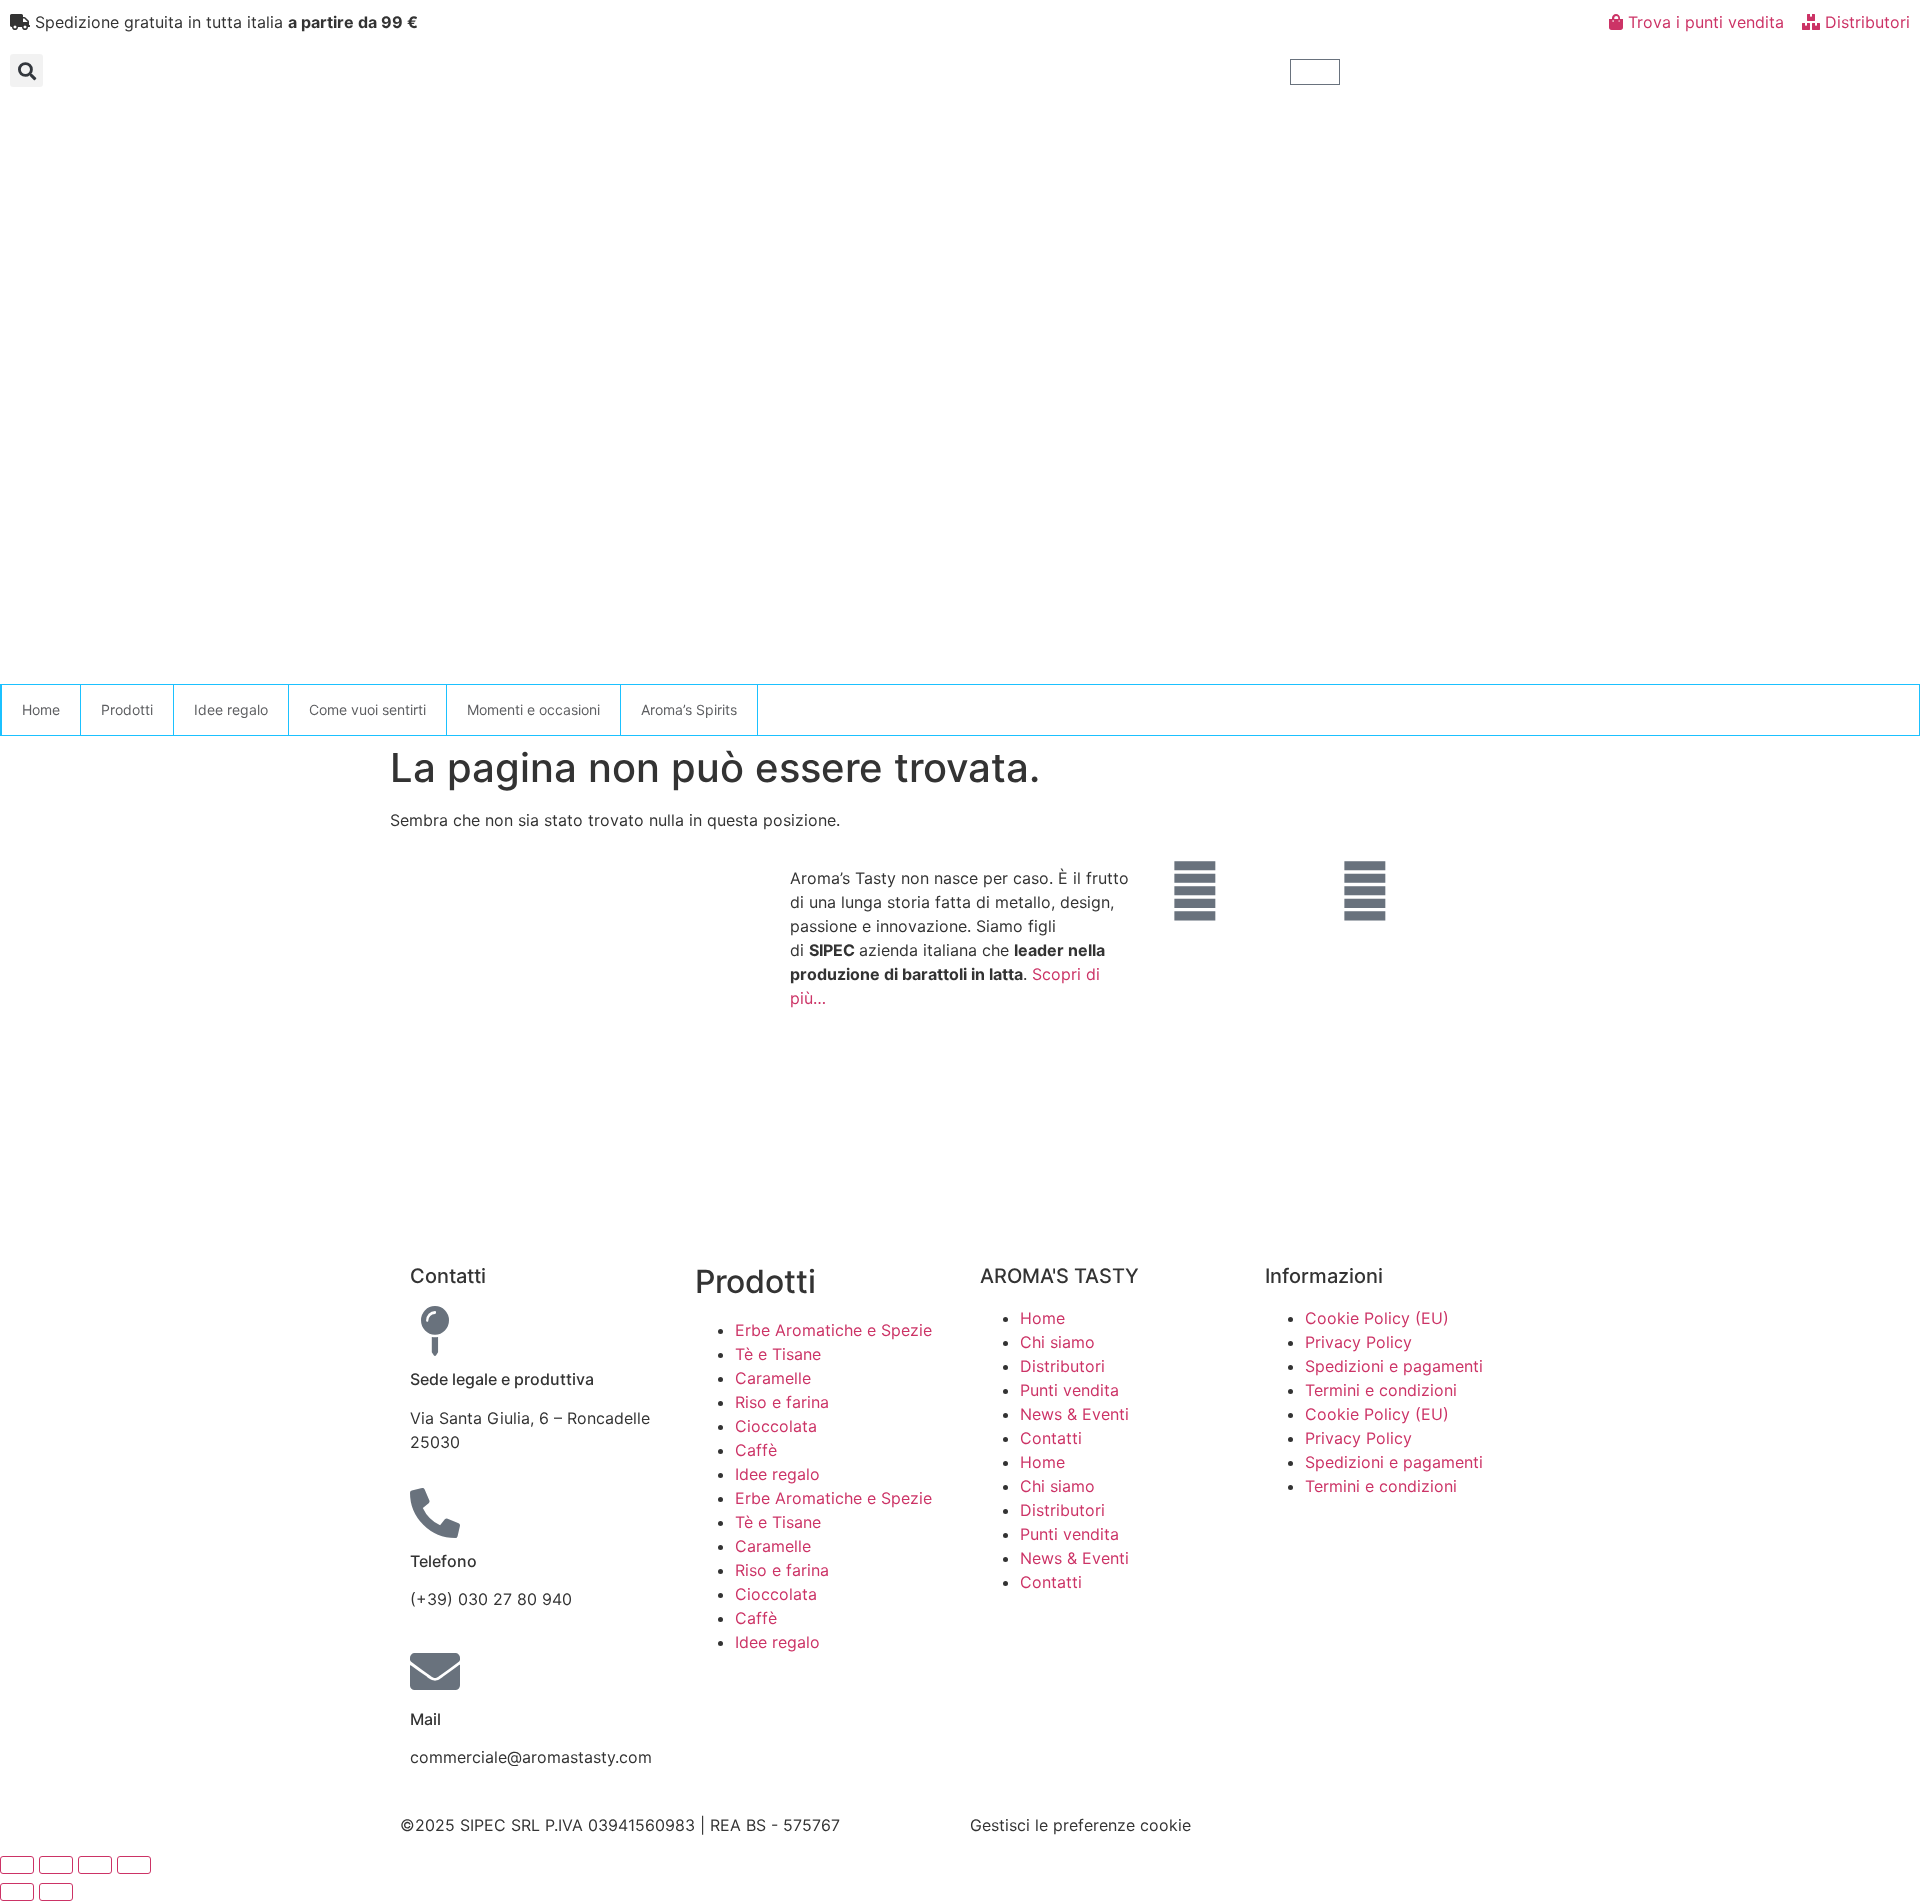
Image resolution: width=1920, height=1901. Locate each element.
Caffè (756, 1450)
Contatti (1051, 1438)
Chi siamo (1057, 1342)
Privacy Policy (1358, 1342)
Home (41, 709)
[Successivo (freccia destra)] (56, 1892)
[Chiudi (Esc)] (134, 1865)
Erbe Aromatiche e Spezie (833, 1330)
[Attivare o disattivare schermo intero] (56, 1865)
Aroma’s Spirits (689, 709)
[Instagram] (1365, 891)
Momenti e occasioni (533, 709)
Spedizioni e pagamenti (1394, 1366)
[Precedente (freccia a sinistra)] (17, 1892)
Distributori (1062, 1366)
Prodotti (127, 709)
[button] (26, 70)
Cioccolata (776, 1426)
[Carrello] (1315, 72)
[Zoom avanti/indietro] (17, 1865)
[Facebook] (1195, 891)
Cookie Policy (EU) (1377, 1318)
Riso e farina (782, 1402)
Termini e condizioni (1381, 1390)
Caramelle (773, 1378)
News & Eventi (1074, 1414)
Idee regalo (231, 709)
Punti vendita (1069, 1390)
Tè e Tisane (778, 1354)
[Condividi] (95, 1865)
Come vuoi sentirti (367, 709)
